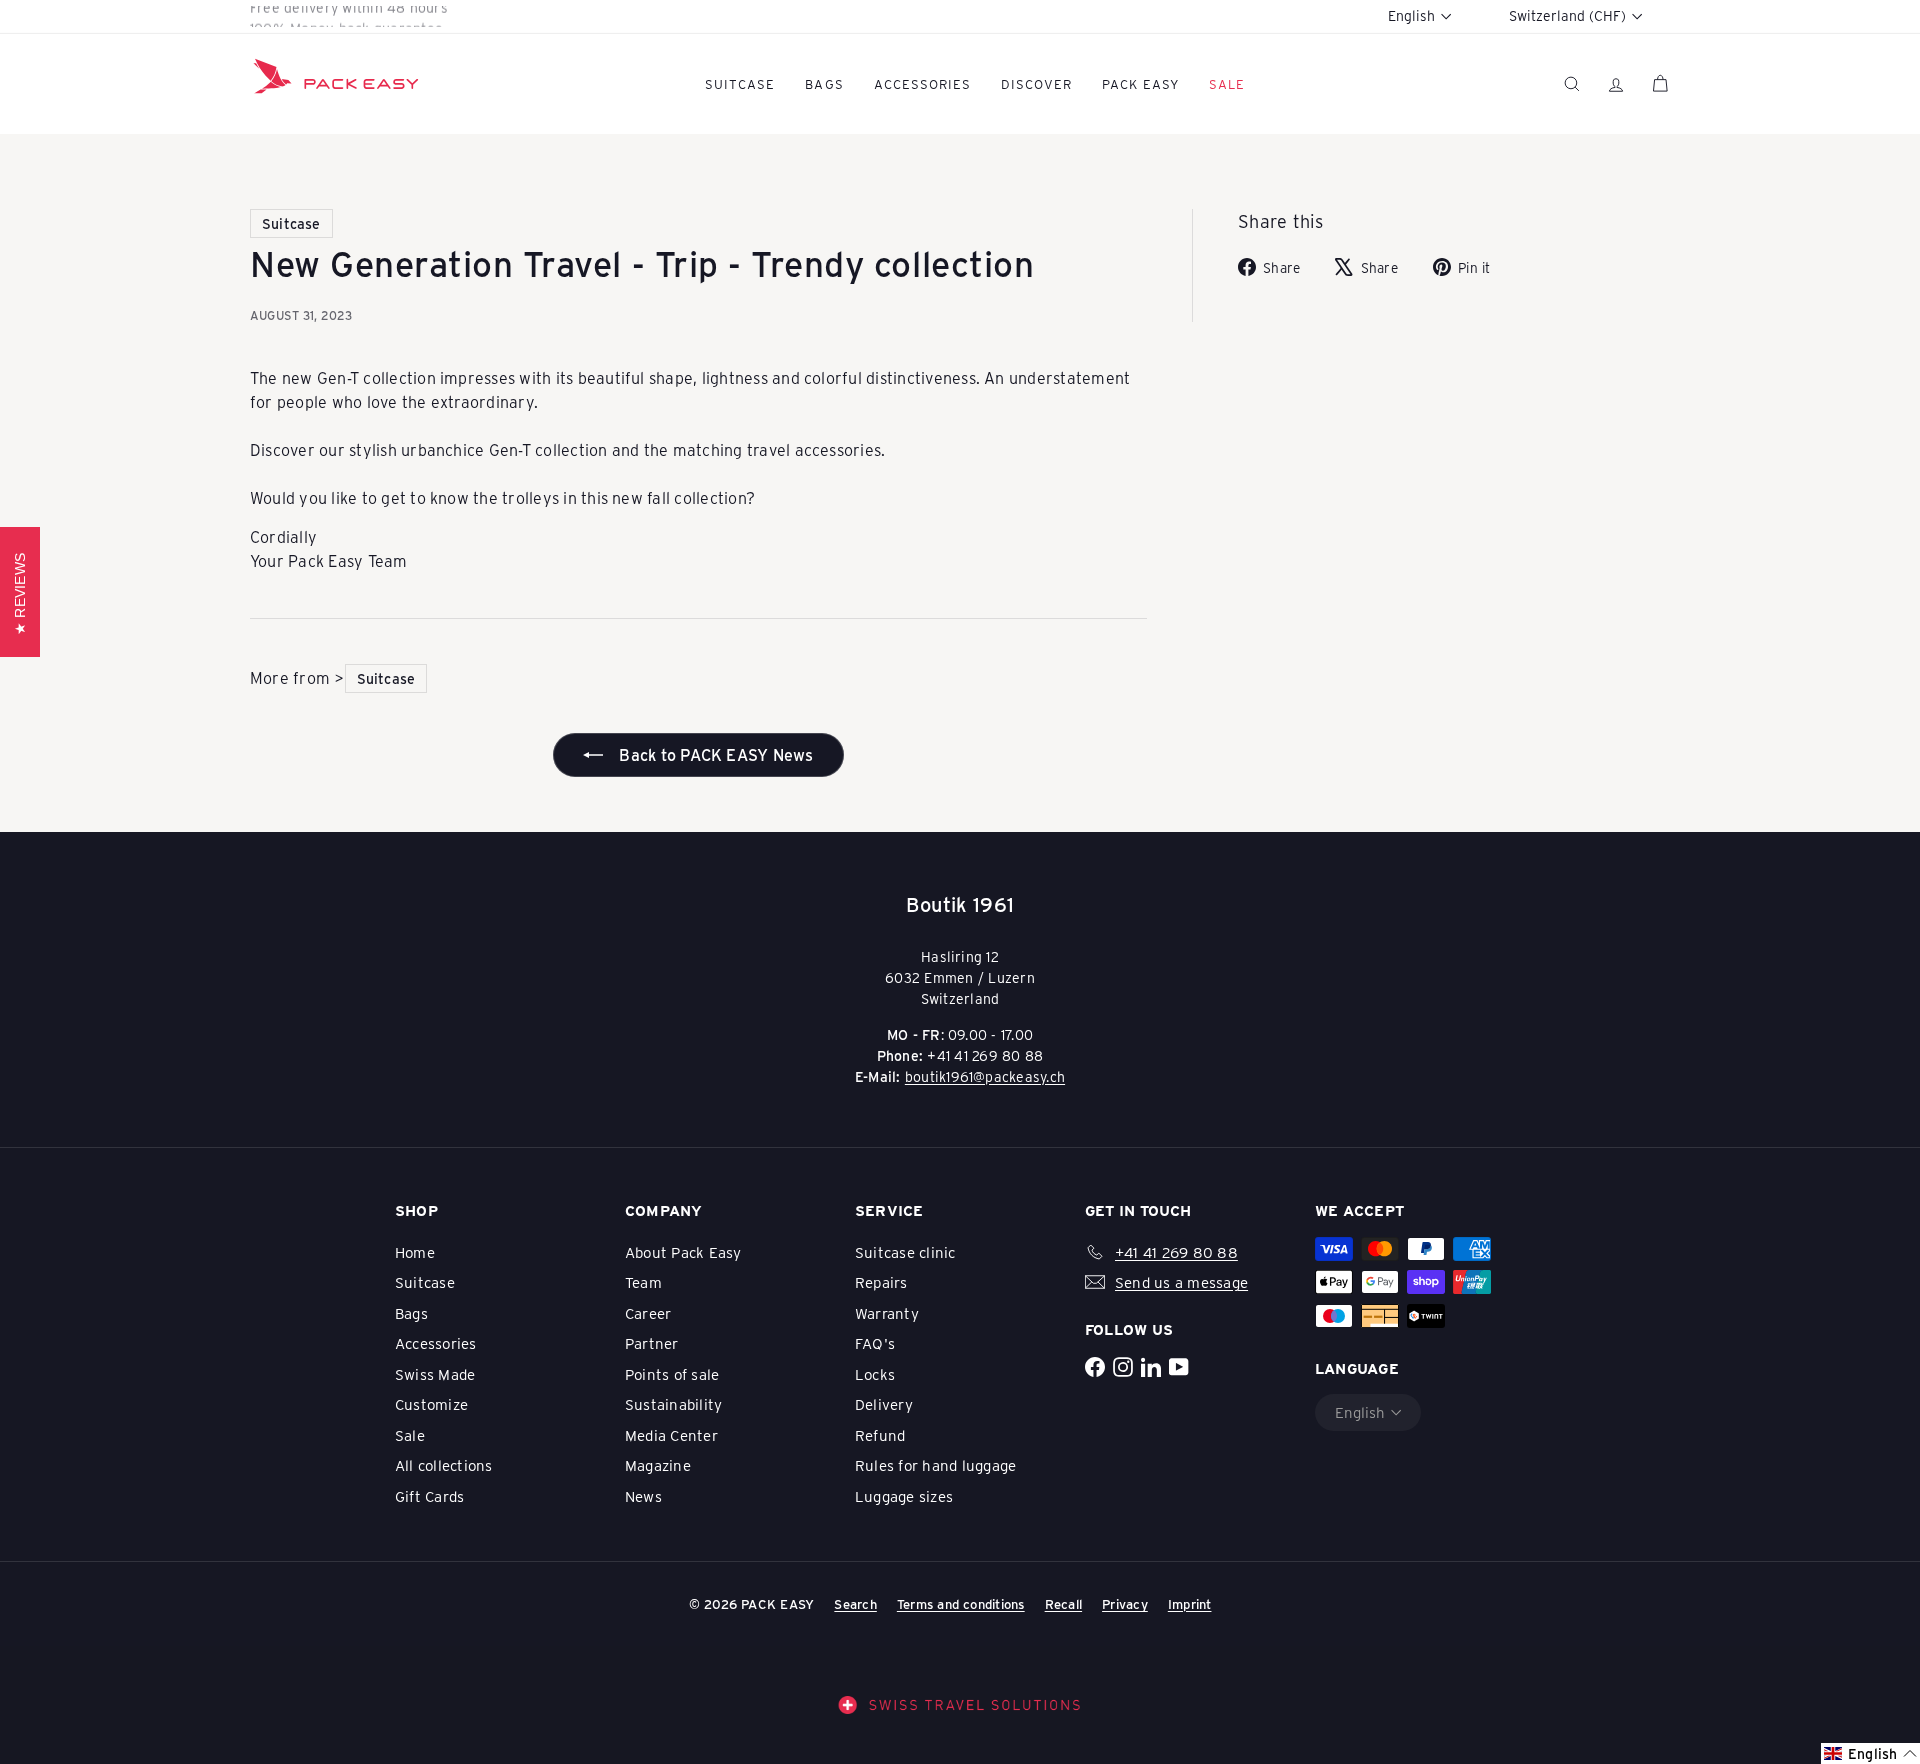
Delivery (884, 1404)
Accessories (922, 83)
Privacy (1125, 1603)
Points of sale (672, 1374)
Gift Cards (429, 1496)
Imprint (1190, 1603)
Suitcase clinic (905, 1252)
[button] (1870, 1753)
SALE (1227, 83)
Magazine (658, 1465)
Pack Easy (1140, 83)
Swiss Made (435, 1374)
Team (643, 1282)
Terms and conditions (961, 1603)
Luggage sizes (904, 1496)
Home (415, 1252)
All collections (444, 1465)
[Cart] (1660, 83)
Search (855, 1603)
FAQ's (875, 1343)
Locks (875, 1374)
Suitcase (740, 83)
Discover (1036, 83)
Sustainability (673, 1404)
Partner (652, 1343)
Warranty (887, 1313)
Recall (1063, 1603)
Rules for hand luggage (935, 1465)
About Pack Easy (683, 1252)
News (643, 1496)
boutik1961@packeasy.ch (985, 1076)
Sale (410, 1435)
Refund (880, 1435)
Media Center (671, 1435)
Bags (824, 83)
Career (648, 1313)
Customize (431, 1404)
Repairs (881, 1282)
